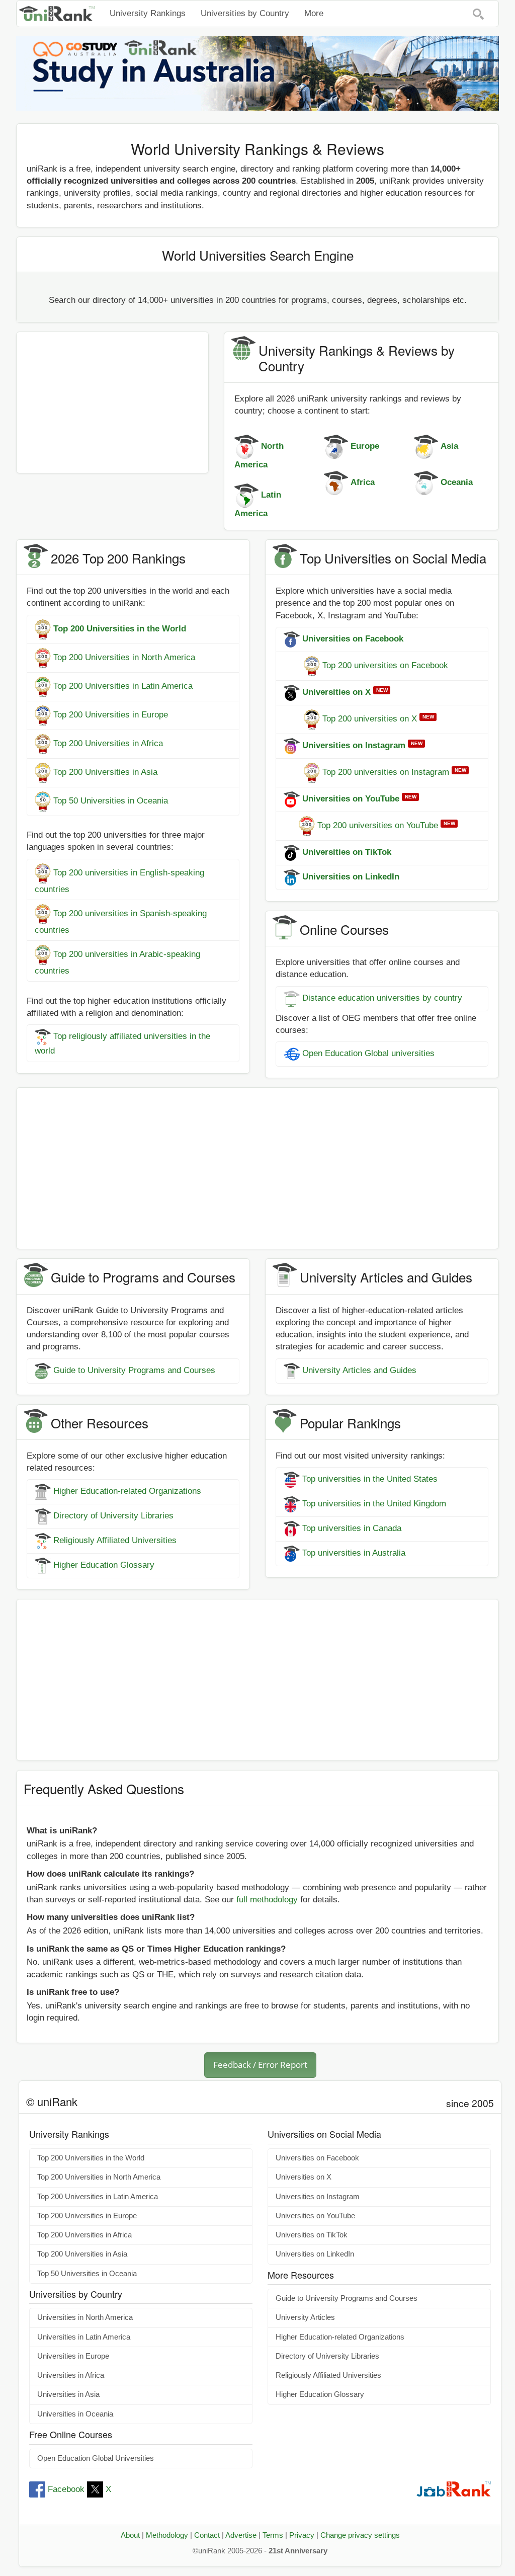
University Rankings (148, 13)
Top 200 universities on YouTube (378, 825)
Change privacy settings (360, 2535)
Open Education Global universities (368, 1054)
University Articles (305, 2317)
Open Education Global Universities (96, 2458)
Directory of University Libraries (113, 1516)
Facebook (66, 2489)
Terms (273, 2535)
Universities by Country (245, 13)
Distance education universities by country (382, 998)
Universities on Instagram (318, 2197)
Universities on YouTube (315, 2216)
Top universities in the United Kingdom (374, 1504)
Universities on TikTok (312, 2235)
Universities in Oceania (75, 2414)
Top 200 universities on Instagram (386, 772)
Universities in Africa (71, 2375)
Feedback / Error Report (260, 2065)
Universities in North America (85, 2317)
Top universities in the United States (370, 1479)
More (314, 13)
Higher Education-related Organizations (127, 1492)
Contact (207, 2535)
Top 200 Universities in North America (124, 657)
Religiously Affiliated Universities (115, 1541)
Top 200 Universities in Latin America (123, 686)
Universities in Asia (68, 2394)
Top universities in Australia (354, 1553)
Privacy (302, 2535)
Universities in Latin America (84, 2337)
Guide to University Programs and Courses (134, 1370)
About (130, 2535)
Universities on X (304, 2177)
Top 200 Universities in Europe (111, 715)
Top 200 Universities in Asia (105, 772)
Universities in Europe (73, 2356)
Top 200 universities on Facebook (385, 665)
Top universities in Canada (352, 1529)
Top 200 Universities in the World (91, 2158)
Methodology (167, 2535)
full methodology (267, 1900)
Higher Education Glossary (104, 1565)
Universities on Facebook (317, 2158)
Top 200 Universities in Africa (108, 743)
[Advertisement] (112, 403)
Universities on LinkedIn (315, 2254)
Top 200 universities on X (370, 719)
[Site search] (478, 14)
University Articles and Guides (359, 1370)
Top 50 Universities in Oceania (111, 801)
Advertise (241, 2535)
